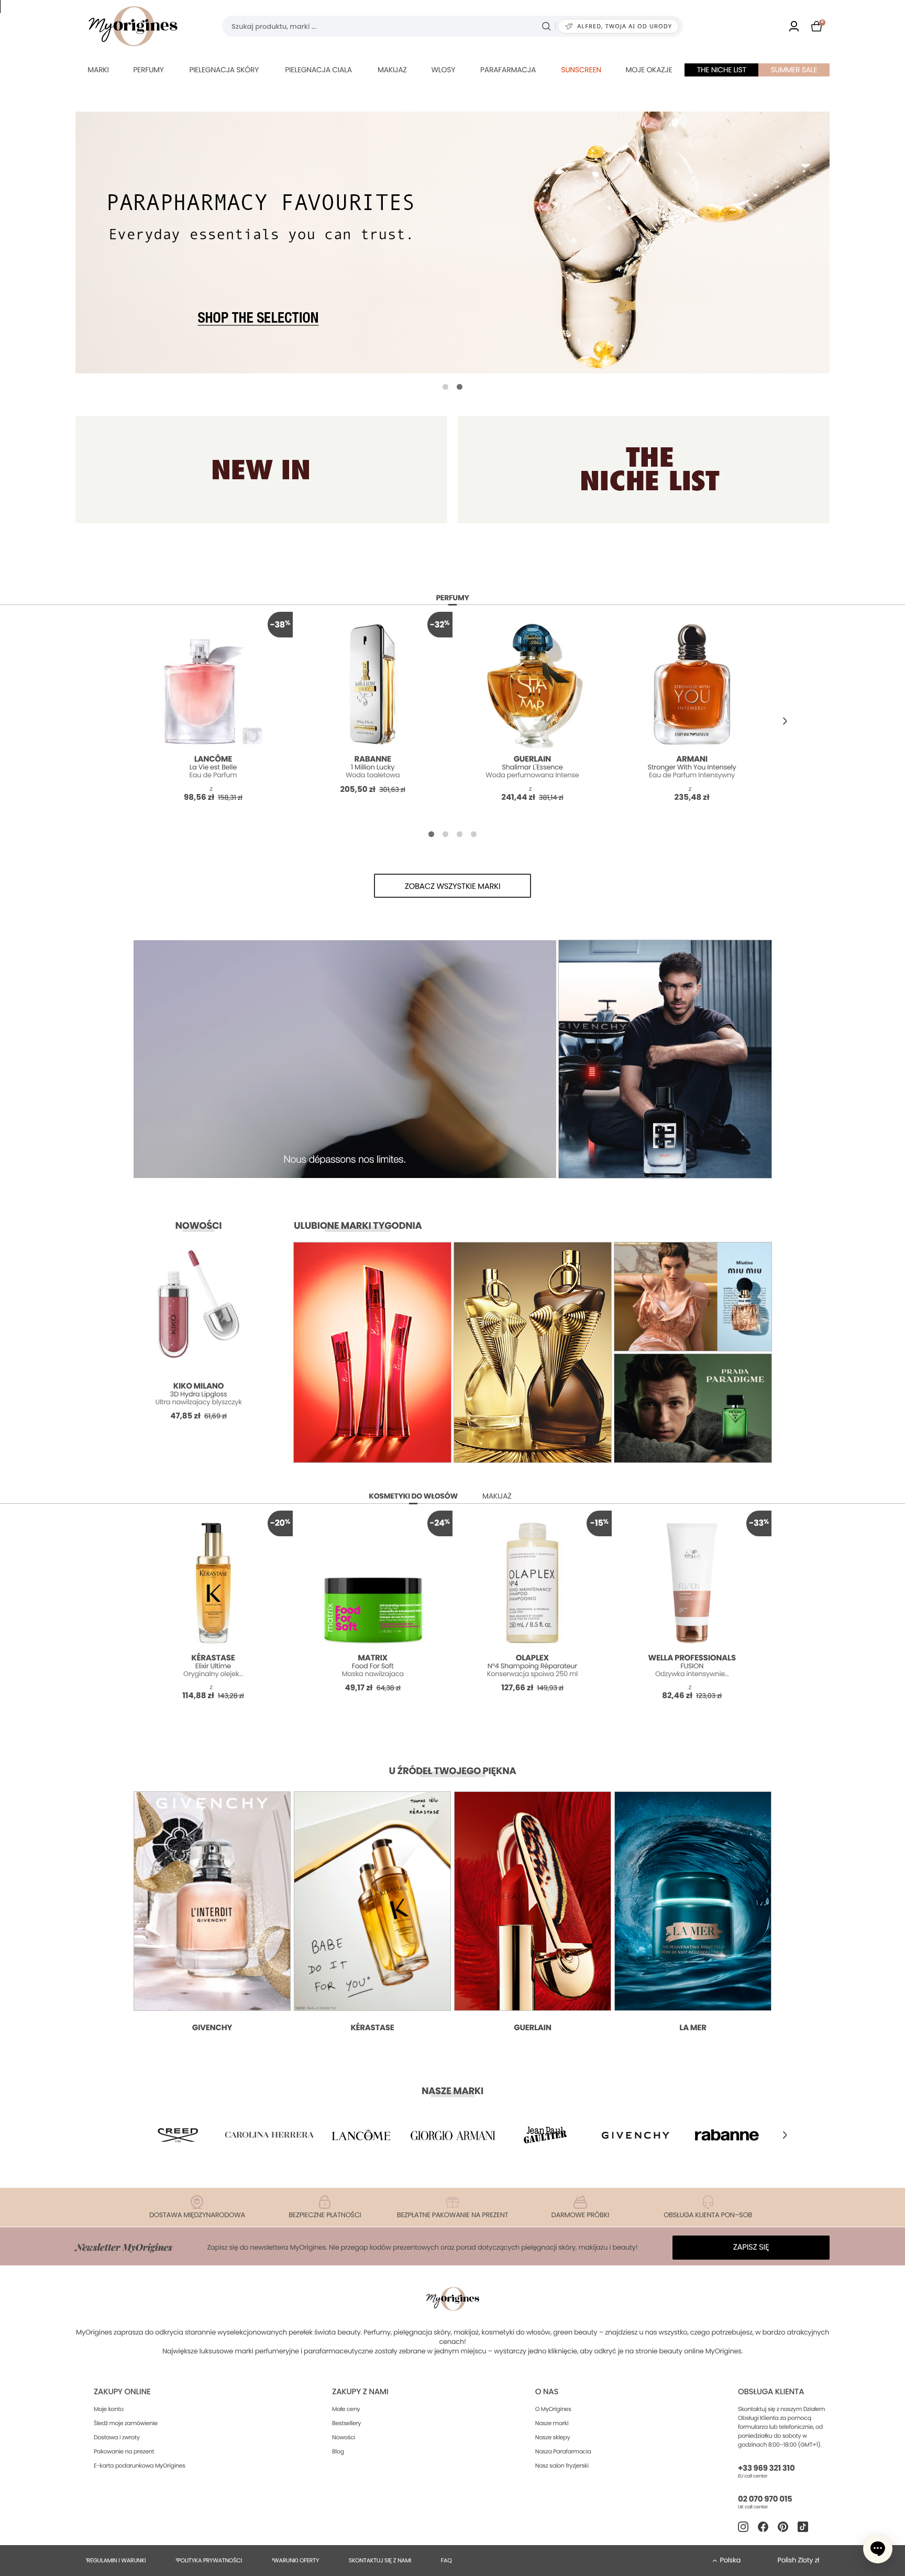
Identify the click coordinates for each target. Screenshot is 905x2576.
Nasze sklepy (553, 2437)
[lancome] (361, 2135)
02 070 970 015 (765, 2499)
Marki (98, 70)
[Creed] (178, 2135)
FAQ (446, 2560)
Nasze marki (552, 2423)
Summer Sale (794, 70)
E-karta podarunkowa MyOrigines (140, 2465)
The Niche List (722, 70)
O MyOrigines (553, 2409)
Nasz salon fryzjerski (562, 2465)
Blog (338, 2451)
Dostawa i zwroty (117, 2437)
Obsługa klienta (771, 2392)
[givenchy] (636, 2135)
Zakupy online (122, 2392)
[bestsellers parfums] (452, 243)
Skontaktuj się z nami (380, 2560)
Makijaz (392, 70)
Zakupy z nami (360, 2392)
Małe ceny (346, 2409)
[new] (261, 470)
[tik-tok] (803, 2527)
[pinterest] (783, 2527)
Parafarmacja (508, 70)
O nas (547, 2392)
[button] (445, 387)
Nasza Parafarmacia (563, 2451)
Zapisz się (751, 2247)
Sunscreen (581, 70)
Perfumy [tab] (452, 598)
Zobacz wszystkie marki (453, 887)
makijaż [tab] (497, 1496)
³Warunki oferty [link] (295, 2560)
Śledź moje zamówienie (126, 2423)
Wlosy (443, 70)
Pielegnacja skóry (224, 70)
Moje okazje (649, 70)
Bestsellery (346, 2423)
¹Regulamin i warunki (116, 2560)
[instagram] (743, 2527)
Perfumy (148, 70)
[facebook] (763, 2527)
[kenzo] (544, 2135)
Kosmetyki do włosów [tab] (413, 1496)
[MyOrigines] (133, 26)
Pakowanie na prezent (124, 2451)
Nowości (344, 2437)
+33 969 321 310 (766, 2468)
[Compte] (794, 26)
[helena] (270, 2135)
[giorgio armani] (452, 2135)
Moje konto (109, 2409)
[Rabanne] (727, 2135)
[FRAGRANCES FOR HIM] (644, 470)
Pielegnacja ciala (318, 70)
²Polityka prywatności (209, 2560)
